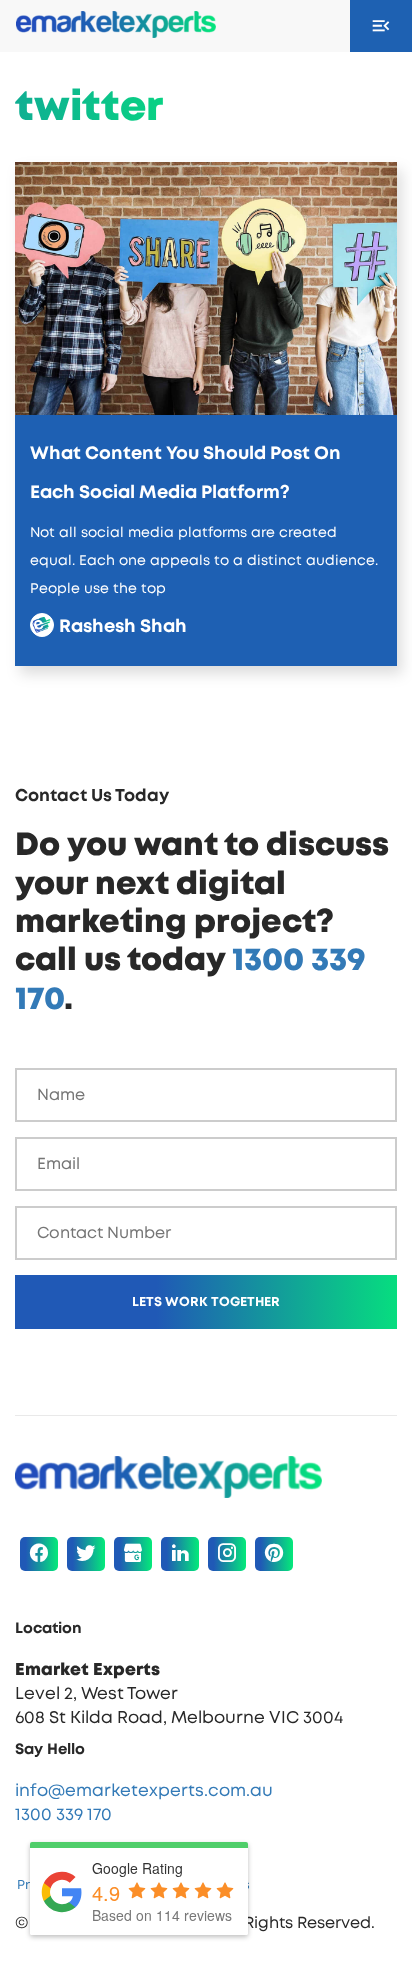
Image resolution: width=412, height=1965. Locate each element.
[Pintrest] (274, 1554)
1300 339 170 (63, 1814)
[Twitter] (86, 1554)
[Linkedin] (180, 1554)
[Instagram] (227, 1554)
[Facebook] (39, 1554)
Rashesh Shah (115, 627)
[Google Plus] (133, 1554)
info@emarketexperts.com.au (144, 1790)
